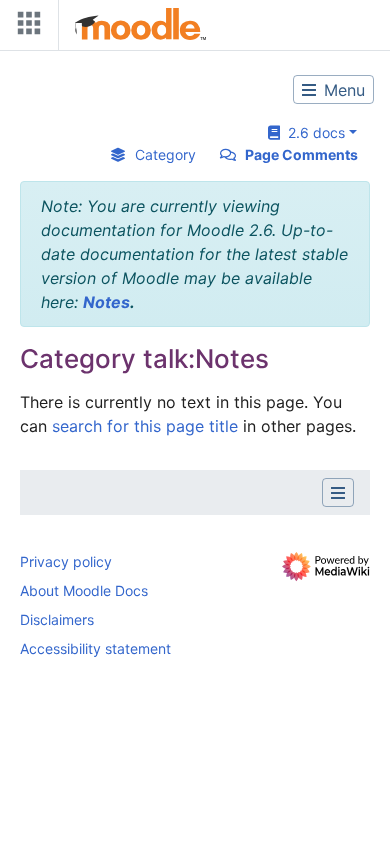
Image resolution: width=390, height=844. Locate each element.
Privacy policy (66, 561)
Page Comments (301, 154)
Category (165, 154)
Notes (106, 302)
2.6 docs (312, 132)
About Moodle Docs (84, 590)
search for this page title (145, 426)
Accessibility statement (95, 648)
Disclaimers (57, 619)
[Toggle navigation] (25, 27)
